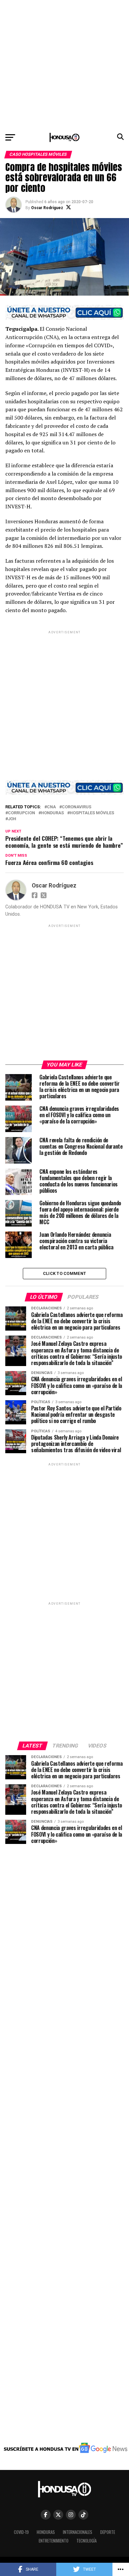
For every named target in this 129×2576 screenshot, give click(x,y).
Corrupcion (21, 813)
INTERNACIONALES (78, 2532)
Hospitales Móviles (92, 813)
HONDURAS (52, 813)
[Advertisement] (64, 65)
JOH (12, 819)
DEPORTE (108, 2532)
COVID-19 (21, 2532)
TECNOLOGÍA (86, 2541)
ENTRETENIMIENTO (54, 2541)
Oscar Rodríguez (47, 208)
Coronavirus (77, 807)
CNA (51, 807)
